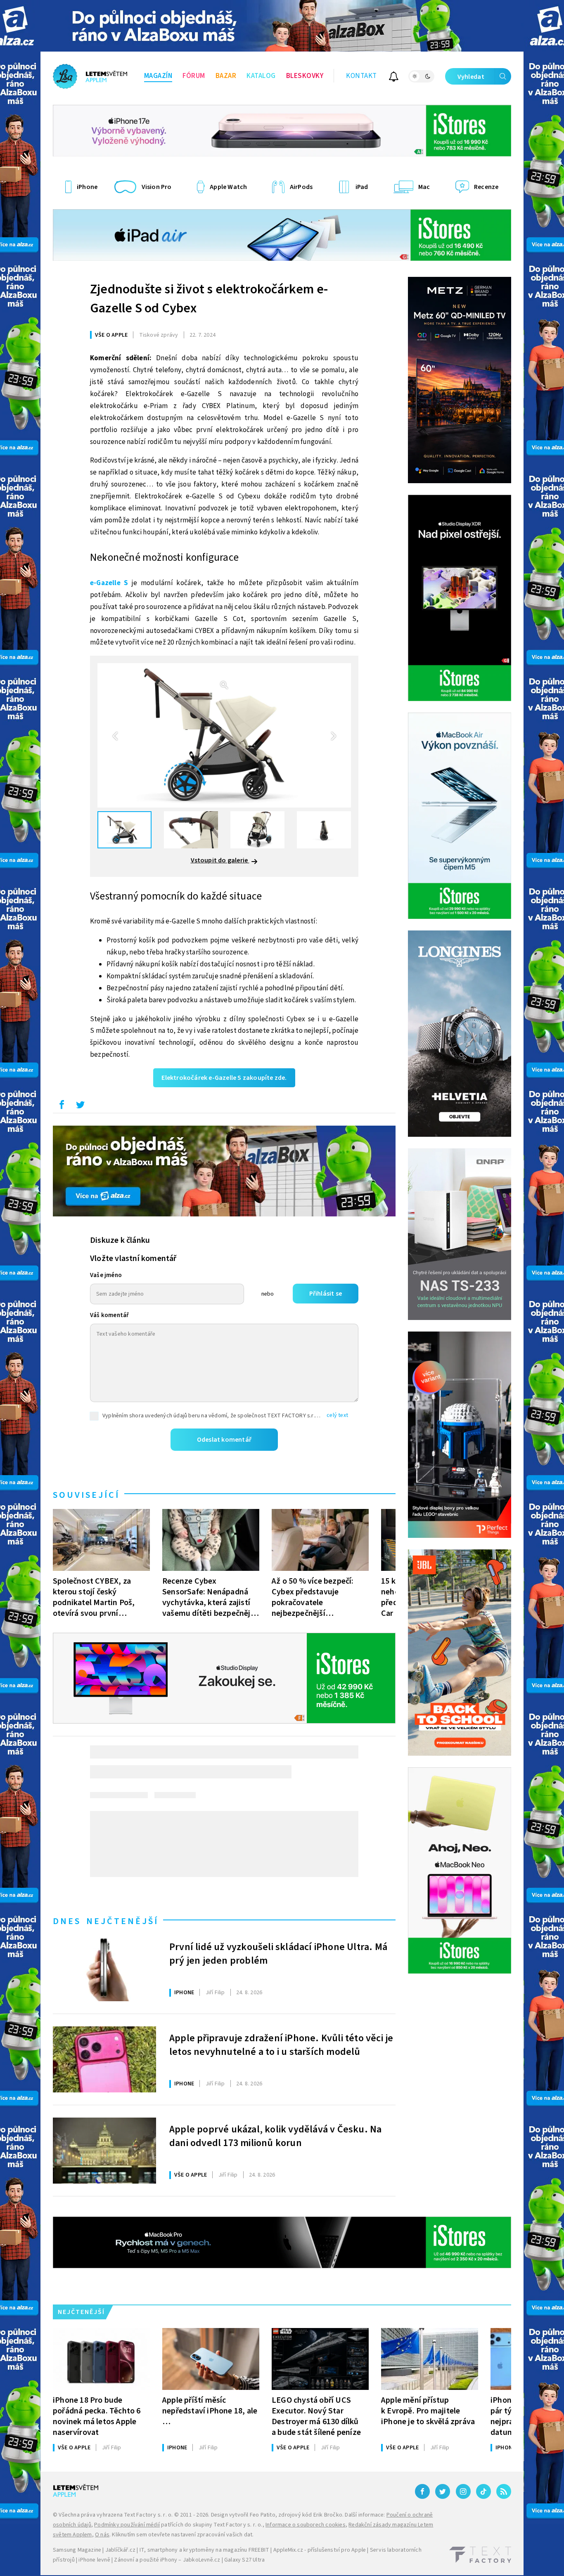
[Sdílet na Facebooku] (62, 1107)
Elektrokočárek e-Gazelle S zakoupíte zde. (224, 1078)
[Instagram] (463, 2491)
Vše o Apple (111, 335)
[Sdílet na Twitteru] (80, 1107)
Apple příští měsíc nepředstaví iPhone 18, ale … (210, 2411)
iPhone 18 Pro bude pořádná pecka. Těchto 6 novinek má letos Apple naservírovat (97, 2416)
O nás (102, 2535)
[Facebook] (422, 2491)
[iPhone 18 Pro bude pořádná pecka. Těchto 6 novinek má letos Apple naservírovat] (101, 2359)
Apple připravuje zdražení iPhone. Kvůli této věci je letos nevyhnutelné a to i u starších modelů (281, 2045)
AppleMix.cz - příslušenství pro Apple (320, 2550)
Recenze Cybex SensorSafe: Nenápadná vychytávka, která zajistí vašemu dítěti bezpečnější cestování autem (209, 1597)
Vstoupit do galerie (220, 860)
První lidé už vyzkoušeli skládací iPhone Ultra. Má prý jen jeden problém (278, 1954)
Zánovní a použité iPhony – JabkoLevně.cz (167, 2560)
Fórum (194, 76)
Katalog (261, 76)
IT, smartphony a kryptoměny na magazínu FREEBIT (204, 2550)
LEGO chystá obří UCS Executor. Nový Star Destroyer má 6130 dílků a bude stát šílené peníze (316, 2416)
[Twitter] (443, 2491)
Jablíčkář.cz (120, 2550)
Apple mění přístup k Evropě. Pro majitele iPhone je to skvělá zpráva (428, 2411)
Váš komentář (109, 1315)
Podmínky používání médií (127, 2525)
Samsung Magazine (77, 2550)
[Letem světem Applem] (90, 76)
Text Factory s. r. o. (148, 2515)
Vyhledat (471, 77)
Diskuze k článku (120, 1240)
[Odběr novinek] (394, 78)
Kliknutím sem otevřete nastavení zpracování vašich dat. (183, 2535)
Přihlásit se (326, 1294)
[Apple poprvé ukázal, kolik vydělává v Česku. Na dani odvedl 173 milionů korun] (104, 2151)
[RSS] (504, 2491)
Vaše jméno (106, 1275)
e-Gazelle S (109, 583)
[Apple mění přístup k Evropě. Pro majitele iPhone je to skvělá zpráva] (430, 2359)
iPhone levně (94, 2560)
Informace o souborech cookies (306, 2525)
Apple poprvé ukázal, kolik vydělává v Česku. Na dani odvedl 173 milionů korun (275, 2137)
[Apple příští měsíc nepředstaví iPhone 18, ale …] (211, 2359)
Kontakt (361, 76)
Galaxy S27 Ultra (244, 2560)
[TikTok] (483, 2491)
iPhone (184, 1993)
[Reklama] (282, 26)
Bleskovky (305, 76)
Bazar (226, 76)
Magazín (158, 76)
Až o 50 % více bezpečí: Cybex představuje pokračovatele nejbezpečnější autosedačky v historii (313, 1597)
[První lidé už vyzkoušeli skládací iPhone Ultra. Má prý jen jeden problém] (104, 1968)
